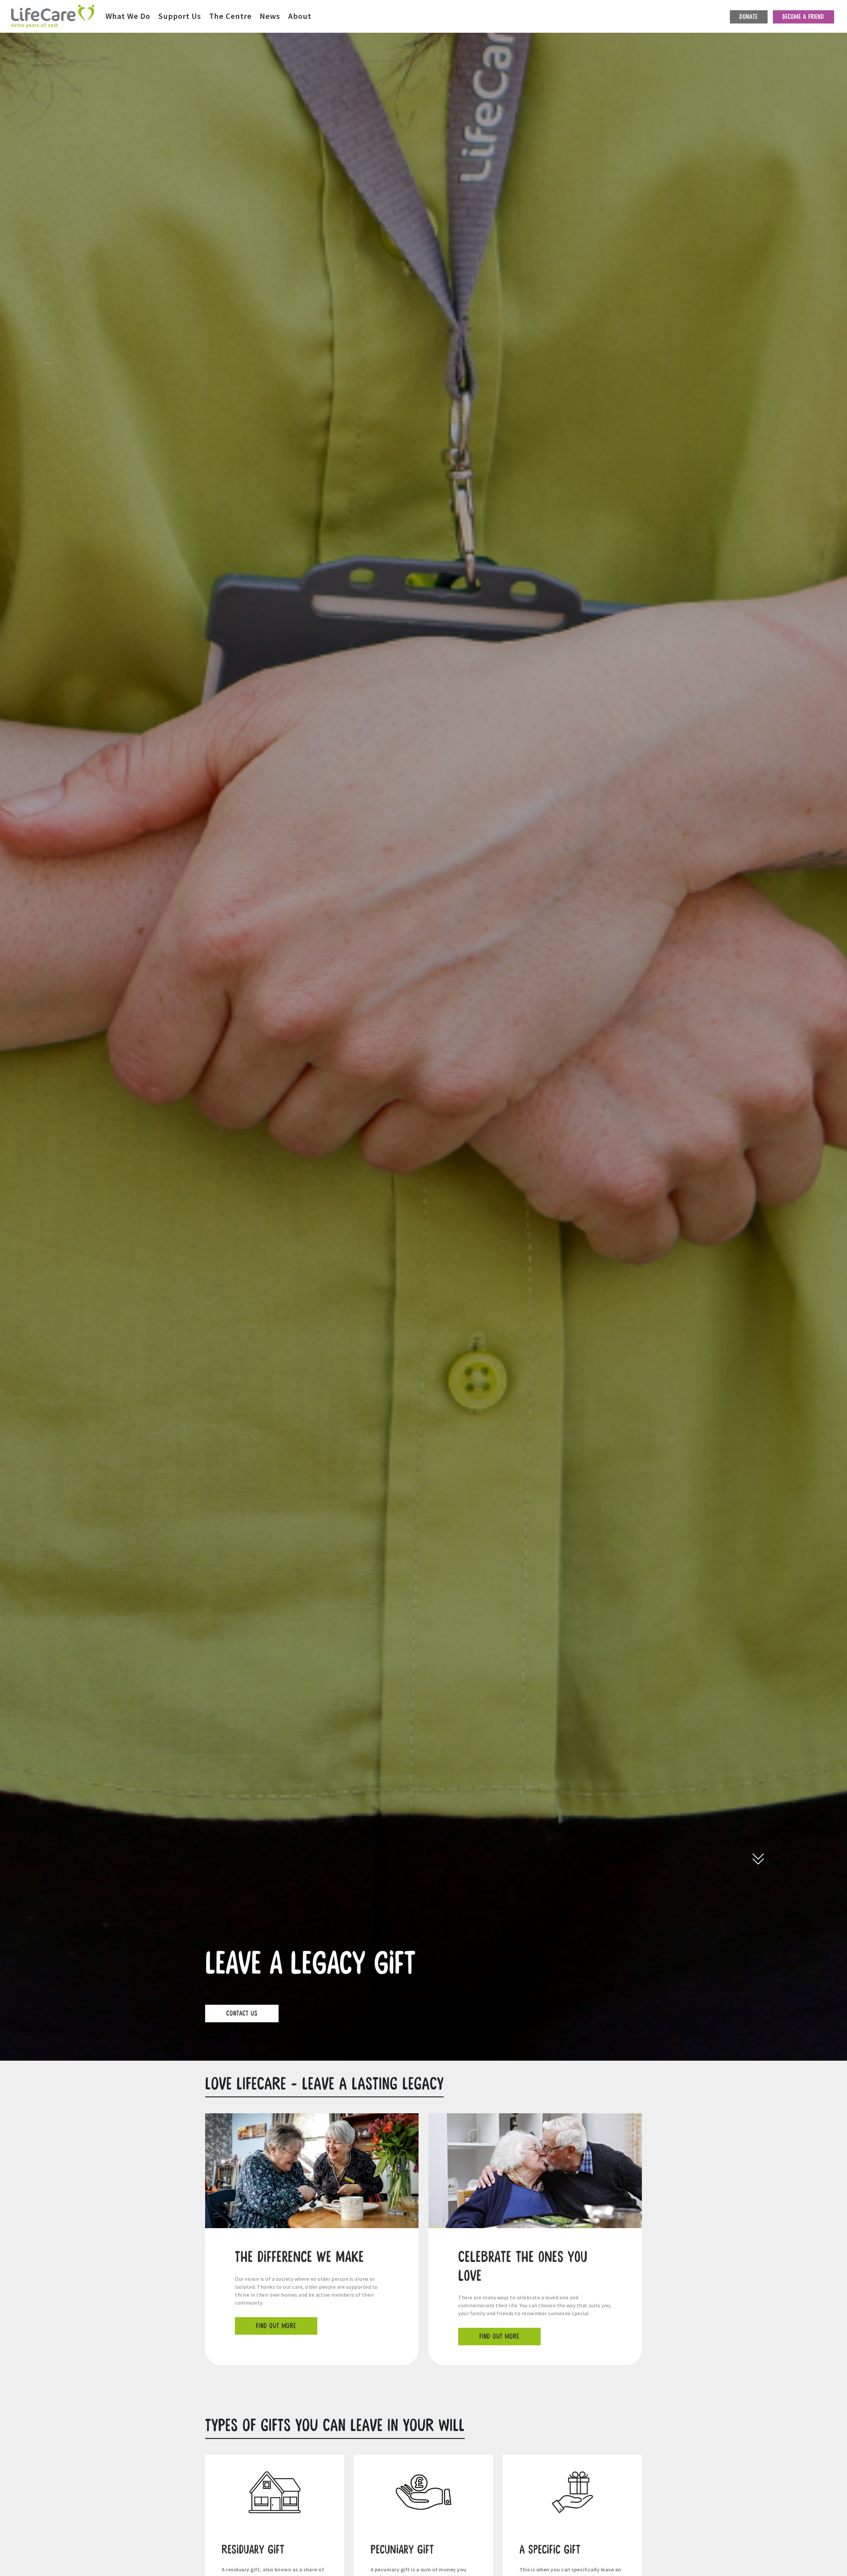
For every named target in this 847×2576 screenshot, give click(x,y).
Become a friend (803, 17)
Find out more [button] (276, 2326)
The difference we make (299, 2257)
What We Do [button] (128, 16)
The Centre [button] (230, 16)
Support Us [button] (180, 16)
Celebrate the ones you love (523, 2267)
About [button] (300, 16)
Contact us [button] (242, 2014)
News (270, 16)
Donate (749, 17)
